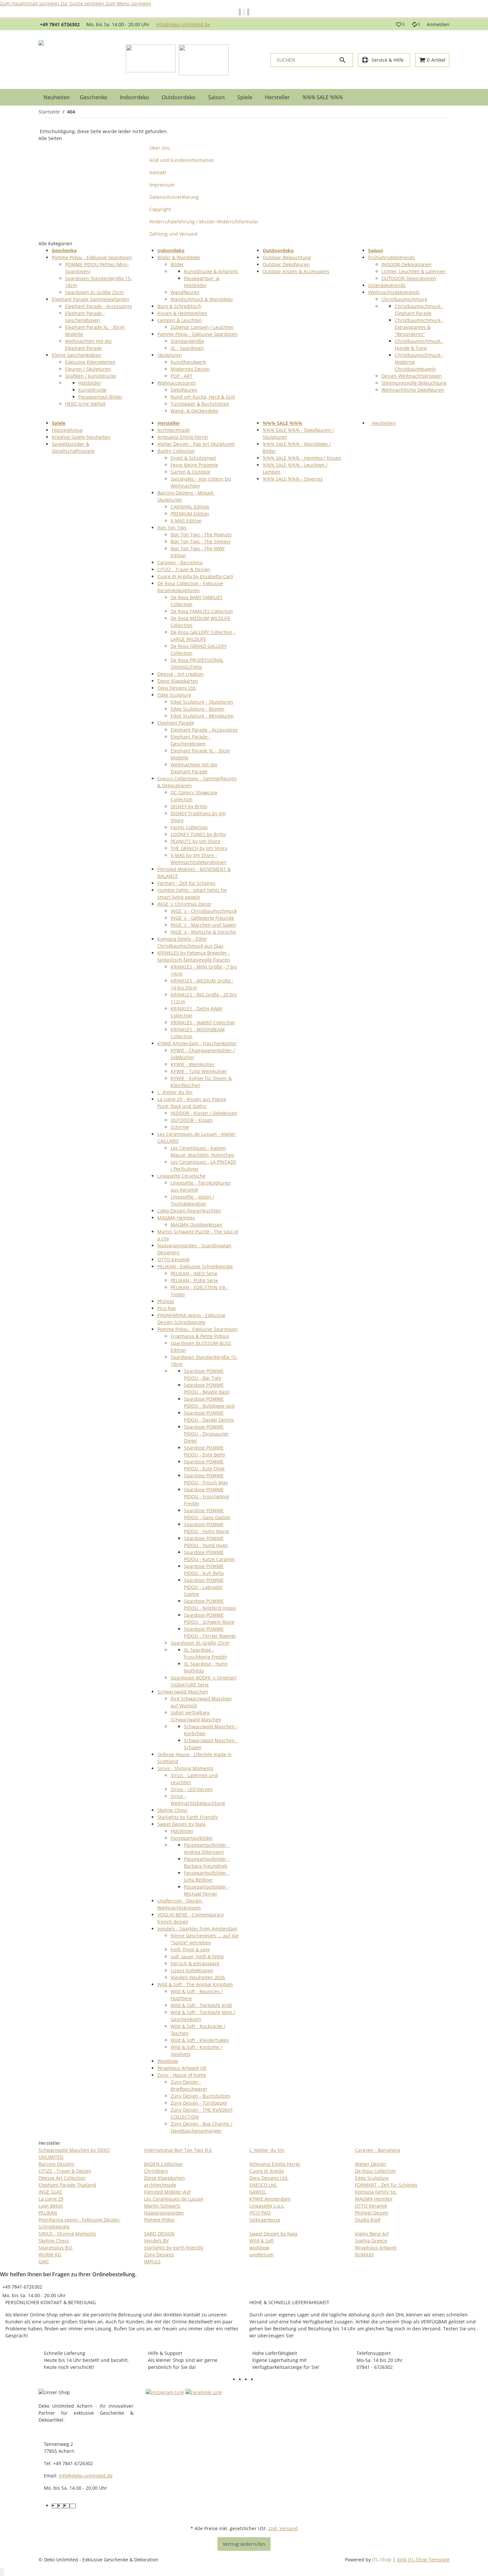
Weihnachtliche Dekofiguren (413, 390)
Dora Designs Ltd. (177, 688)
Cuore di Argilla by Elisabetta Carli (195, 576)
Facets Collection (189, 827)
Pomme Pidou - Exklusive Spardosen (92, 257)
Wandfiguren (185, 292)
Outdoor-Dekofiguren (286, 264)
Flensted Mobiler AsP (167, 2192)
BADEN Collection (163, 2164)
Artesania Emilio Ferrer (183, 437)
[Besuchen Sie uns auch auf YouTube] (248, 2380)
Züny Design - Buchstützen (201, 2096)
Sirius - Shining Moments (185, 1768)
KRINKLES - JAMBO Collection (203, 1022)
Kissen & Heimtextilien (182, 313)
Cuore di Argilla (267, 2171)
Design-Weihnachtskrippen (412, 376)
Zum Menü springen (128, 3)
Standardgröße (187, 341)
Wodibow (168, 2061)
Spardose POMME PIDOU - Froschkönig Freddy (206, 1496)
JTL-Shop (382, 2560)
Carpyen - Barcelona (180, 562)
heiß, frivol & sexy (190, 1950)
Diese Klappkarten (178, 681)
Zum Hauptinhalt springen (30, 3)
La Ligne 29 (51, 2199)
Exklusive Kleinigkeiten (90, 362)
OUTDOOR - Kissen (192, 1120)
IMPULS (152, 2262)
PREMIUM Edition (190, 514)
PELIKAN (48, 2213)
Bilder (177, 264)
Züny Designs (159, 2255)
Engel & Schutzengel (193, 458)
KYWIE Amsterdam (270, 2199)
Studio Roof (368, 2220)
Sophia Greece (371, 2241)
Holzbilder (90, 383)
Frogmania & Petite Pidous (200, 1336)
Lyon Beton (51, 2206)
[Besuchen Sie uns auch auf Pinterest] (254, 2380)
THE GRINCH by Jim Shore (199, 848)
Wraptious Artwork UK (182, 2068)
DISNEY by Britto (189, 806)
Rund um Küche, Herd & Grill (203, 397)
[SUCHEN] (346, 60)
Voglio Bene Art (372, 2234)
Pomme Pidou (159, 2220)
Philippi (166, 1301)
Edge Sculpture (174, 695)
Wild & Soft (262, 2241)
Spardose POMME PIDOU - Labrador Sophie (204, 1587)
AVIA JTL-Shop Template (423, 2560)
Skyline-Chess (54, 2241)
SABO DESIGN (159, 2234)
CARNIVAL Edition (190, 507)
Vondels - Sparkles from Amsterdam (197, 1929)
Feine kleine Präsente (194, 465)
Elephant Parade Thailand (67, 2185)
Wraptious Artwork (376, 2248)
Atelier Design (370, 2164)
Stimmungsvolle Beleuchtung (414, 383)
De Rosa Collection (375, 2171)
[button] (400, 25)
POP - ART (182, 376)
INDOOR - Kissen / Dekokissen (204, 1113)
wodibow (259, 2248)
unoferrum (261, 2255)
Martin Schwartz (162, 2206)
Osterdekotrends (387, 285)
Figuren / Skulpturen (88, 369)
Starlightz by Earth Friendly (188, 1817)
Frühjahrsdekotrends (392, 257)
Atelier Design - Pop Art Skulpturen (196, 444)
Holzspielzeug (67, 430)
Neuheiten (383, 423)
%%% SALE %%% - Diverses (293, 479)
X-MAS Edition (186, 521)
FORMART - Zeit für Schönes (386, 2185)
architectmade (160, 2185)
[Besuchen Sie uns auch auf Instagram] (260, 2380)
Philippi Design (372, 2213)
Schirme (180, 1127)
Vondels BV (156, 2241)
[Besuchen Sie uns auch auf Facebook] (242, 2380)
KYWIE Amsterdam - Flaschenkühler (197, 1043)
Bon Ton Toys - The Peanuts (201, 535)
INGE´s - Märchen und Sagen (203, 925)
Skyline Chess (172, 1810)
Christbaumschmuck (404, 299)
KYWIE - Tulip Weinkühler (199, 1071)
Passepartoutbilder (192, 1838)
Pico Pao (166, 1308)
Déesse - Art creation (181, 674)
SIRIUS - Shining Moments (67, 2234)
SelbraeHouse (265, 2220)
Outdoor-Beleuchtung (287, 257)
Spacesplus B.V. (56, 2248)
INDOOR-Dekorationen (407, 264)
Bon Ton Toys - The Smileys (201, 542)
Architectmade (174, 430)
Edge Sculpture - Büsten (198, 709)
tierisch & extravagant (195, 1963)
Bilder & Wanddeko (179, 257)
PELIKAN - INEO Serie (194, 1273)
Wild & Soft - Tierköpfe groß (201, 2005)
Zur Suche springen (83, 3)
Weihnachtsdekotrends (394, 292)
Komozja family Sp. (376, 2192)
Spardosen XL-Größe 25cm (94, 292)
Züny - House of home (182, 2075)
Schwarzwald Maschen (183, 1692)
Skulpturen (170, 355)
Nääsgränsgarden (164, 2213)
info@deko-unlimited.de (183, 24)
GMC (44, 2262)
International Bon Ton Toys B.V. (178, 2150)
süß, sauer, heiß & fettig (197, 1956)
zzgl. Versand (283, 2528)
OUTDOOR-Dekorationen (409, 278)
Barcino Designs (56, 2164)
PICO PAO (260, 2213)
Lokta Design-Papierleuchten (189, 1211)
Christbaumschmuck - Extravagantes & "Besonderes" (419, 327)
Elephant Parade (176, 723)
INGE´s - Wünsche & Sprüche (203, 932)
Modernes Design (190, 369)
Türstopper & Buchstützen (200, 404)
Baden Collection (176, 451)
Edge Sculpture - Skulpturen (202, 702)
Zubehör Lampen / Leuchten (202, 327)
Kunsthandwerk (188, 362)
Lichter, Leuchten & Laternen (413, 271)
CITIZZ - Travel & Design (184, 569)
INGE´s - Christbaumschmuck (204, 911)
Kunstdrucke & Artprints (211, 271)
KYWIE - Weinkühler (193, 1064)
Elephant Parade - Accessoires (99, 306)
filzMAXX (364, 2255)
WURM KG (50, 2255)
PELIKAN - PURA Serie (194, 1280)
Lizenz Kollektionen (192, 1970)
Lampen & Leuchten (180, 320)
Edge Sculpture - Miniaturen (202, 716)
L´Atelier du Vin (175, 1092)
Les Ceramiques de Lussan (174, 2199)
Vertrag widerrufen (244, 2544)
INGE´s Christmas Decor (184, 904)
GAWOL (258, 2192)
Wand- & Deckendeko (194, 411)
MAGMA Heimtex (176, 1218)
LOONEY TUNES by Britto (198, 834)
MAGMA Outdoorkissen (197, 1225)
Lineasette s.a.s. (267, 2206)
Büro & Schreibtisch (179, 306)
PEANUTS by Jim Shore (196, 841)
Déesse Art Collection (62, 2178)
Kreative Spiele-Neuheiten (81, 437)
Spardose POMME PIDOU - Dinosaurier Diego (206, 1434)
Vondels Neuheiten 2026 (198, 1977)
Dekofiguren (184, 390)
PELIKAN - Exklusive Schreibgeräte (195, 1266)
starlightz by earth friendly (174, 2248)
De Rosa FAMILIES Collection (202, 611)
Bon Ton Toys (172, 528)
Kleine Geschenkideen (77, 355)
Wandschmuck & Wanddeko (202, 299)
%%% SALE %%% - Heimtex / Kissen (302, 458)
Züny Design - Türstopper (199, 2103)
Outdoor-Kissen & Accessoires (296, 271)
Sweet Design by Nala (181, 1824)
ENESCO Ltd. (263, 2185)
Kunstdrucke (92, 390)
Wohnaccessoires (177, 383)
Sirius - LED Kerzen (192, 1789)
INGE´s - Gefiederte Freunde (202, 918)
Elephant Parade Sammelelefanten (90, 299)
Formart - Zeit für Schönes (186, 883)
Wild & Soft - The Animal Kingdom (195, 1984)
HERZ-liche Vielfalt (85, 404)
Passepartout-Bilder (100, 397)
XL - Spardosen (187, 348)
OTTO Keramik (173, 1259)
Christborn (156, 2171)
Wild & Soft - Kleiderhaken (200, 2040)
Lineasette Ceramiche (181, 1176)
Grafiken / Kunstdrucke (91, 376)
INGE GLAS (50, 2192)
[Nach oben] (2, 2572)
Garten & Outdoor (191, 472)
